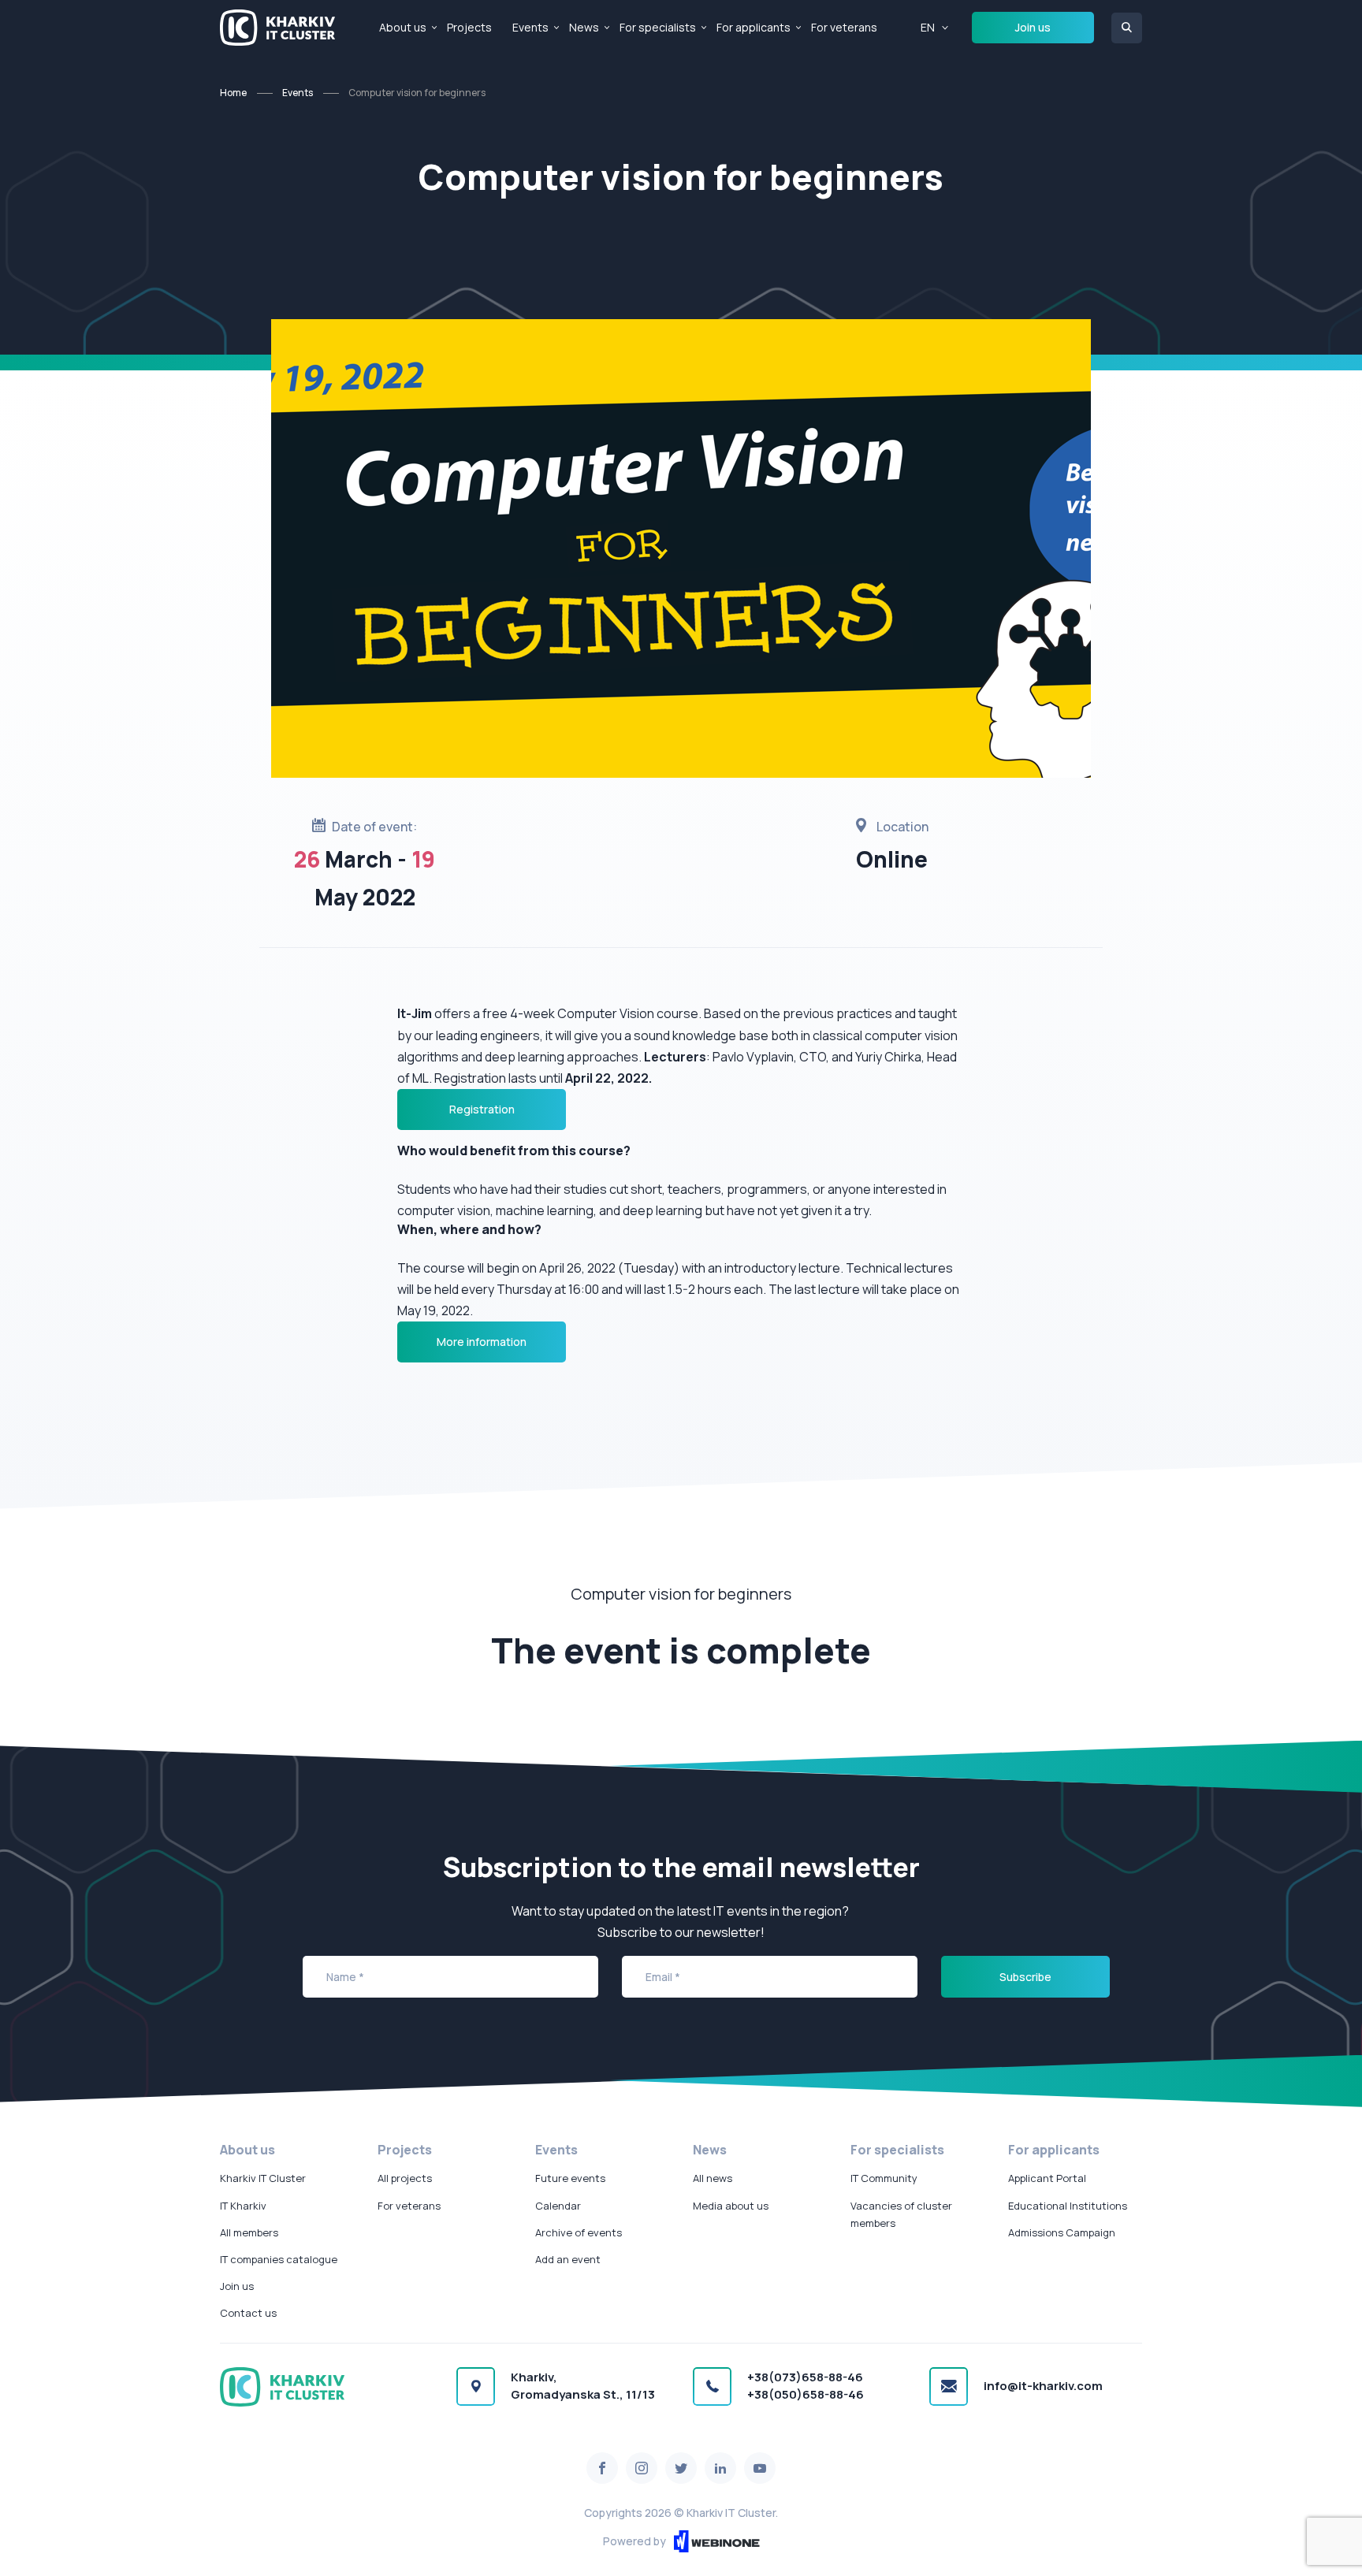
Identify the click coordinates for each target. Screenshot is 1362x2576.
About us (403, 27)
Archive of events (579, 2232)
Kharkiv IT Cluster (263, 2178)
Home (233, 93)
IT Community (884, 2178)
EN (928, 27)
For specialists (658, 27)
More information (482, 1342)
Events (530, 27)
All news (713, 2178)
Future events (570, 2178)
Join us (1033, 27)
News (584, 27)
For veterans (844, 27)
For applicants (754, 27)
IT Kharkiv (243, 2206)
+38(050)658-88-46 (806, 2394)
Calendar (558, 2206)
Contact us (248, 2313)
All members (249, 2232)
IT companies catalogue (279, 2259)
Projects (469, 27)
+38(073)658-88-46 (805, 2377)
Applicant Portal (1047, 2178)
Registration (482, 1109)
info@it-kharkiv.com (1043, 2386)
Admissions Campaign (1062, 2232)
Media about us (731, 2206)
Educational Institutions (1068, 2206)
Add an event (568, 2259)
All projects (405, 2178)
